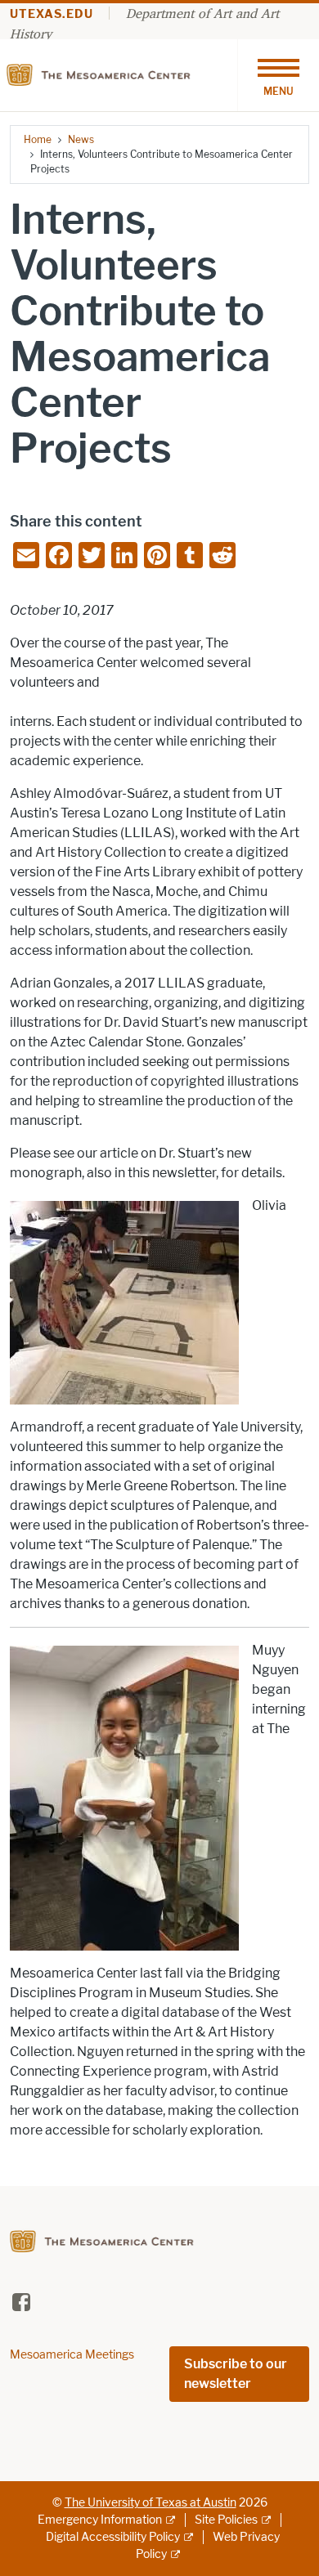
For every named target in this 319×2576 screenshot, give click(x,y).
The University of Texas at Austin (151, 2503)
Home (38, 139)
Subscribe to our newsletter (236, 2374)
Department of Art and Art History (144, 23)
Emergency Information (100, 2520)
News (81, 139)
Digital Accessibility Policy (113, 2537)
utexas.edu (52, 14)
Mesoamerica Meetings (72, 2355)
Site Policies (226, 2520)
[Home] (103, 74)
